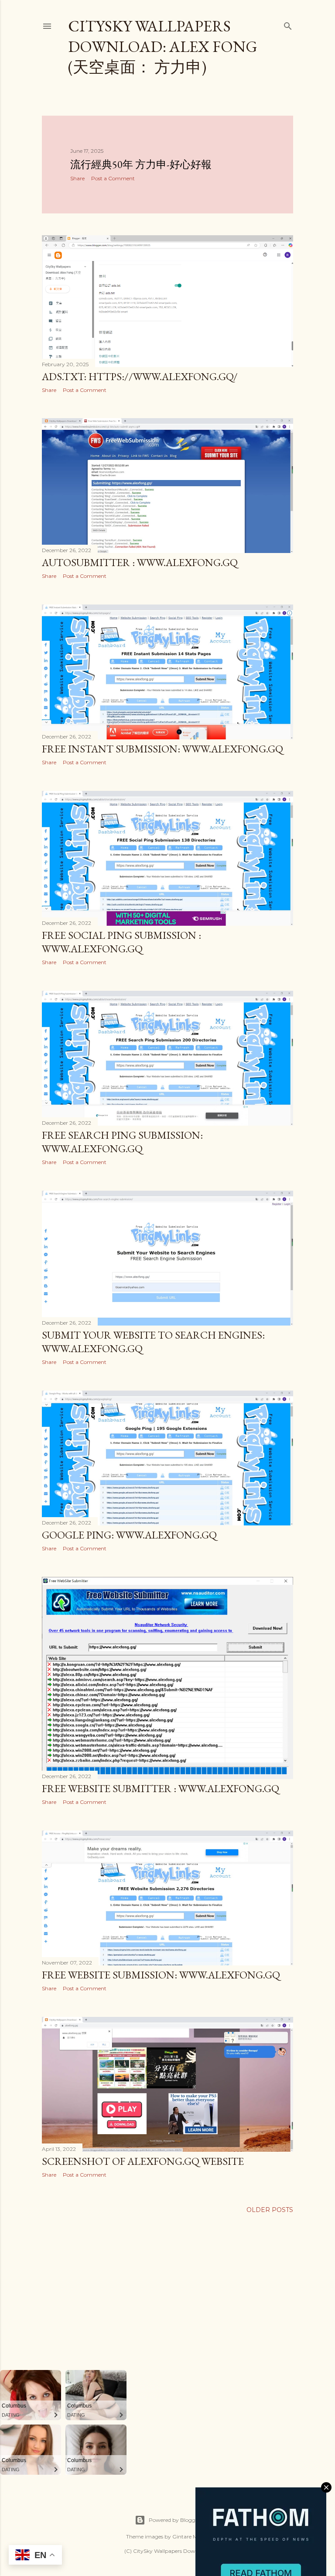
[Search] (288, 24)
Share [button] (77, 178)
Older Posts (270, 2210)
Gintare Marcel (191, 2537)
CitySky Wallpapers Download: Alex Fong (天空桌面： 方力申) (163, 46)
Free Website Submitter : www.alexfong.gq (161, 1788)
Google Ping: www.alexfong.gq (129, 1535)
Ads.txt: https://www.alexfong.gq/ (140, 376)
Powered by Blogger (174, 2520)
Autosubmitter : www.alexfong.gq (140, 562)
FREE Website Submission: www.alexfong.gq (161, 1975)
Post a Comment (113, 178)
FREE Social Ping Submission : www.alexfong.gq (121, 942)
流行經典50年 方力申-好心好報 (141, 164)
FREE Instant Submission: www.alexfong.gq (162, 749)
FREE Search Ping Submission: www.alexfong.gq (122, 1142)
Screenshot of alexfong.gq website (143, 2161)
